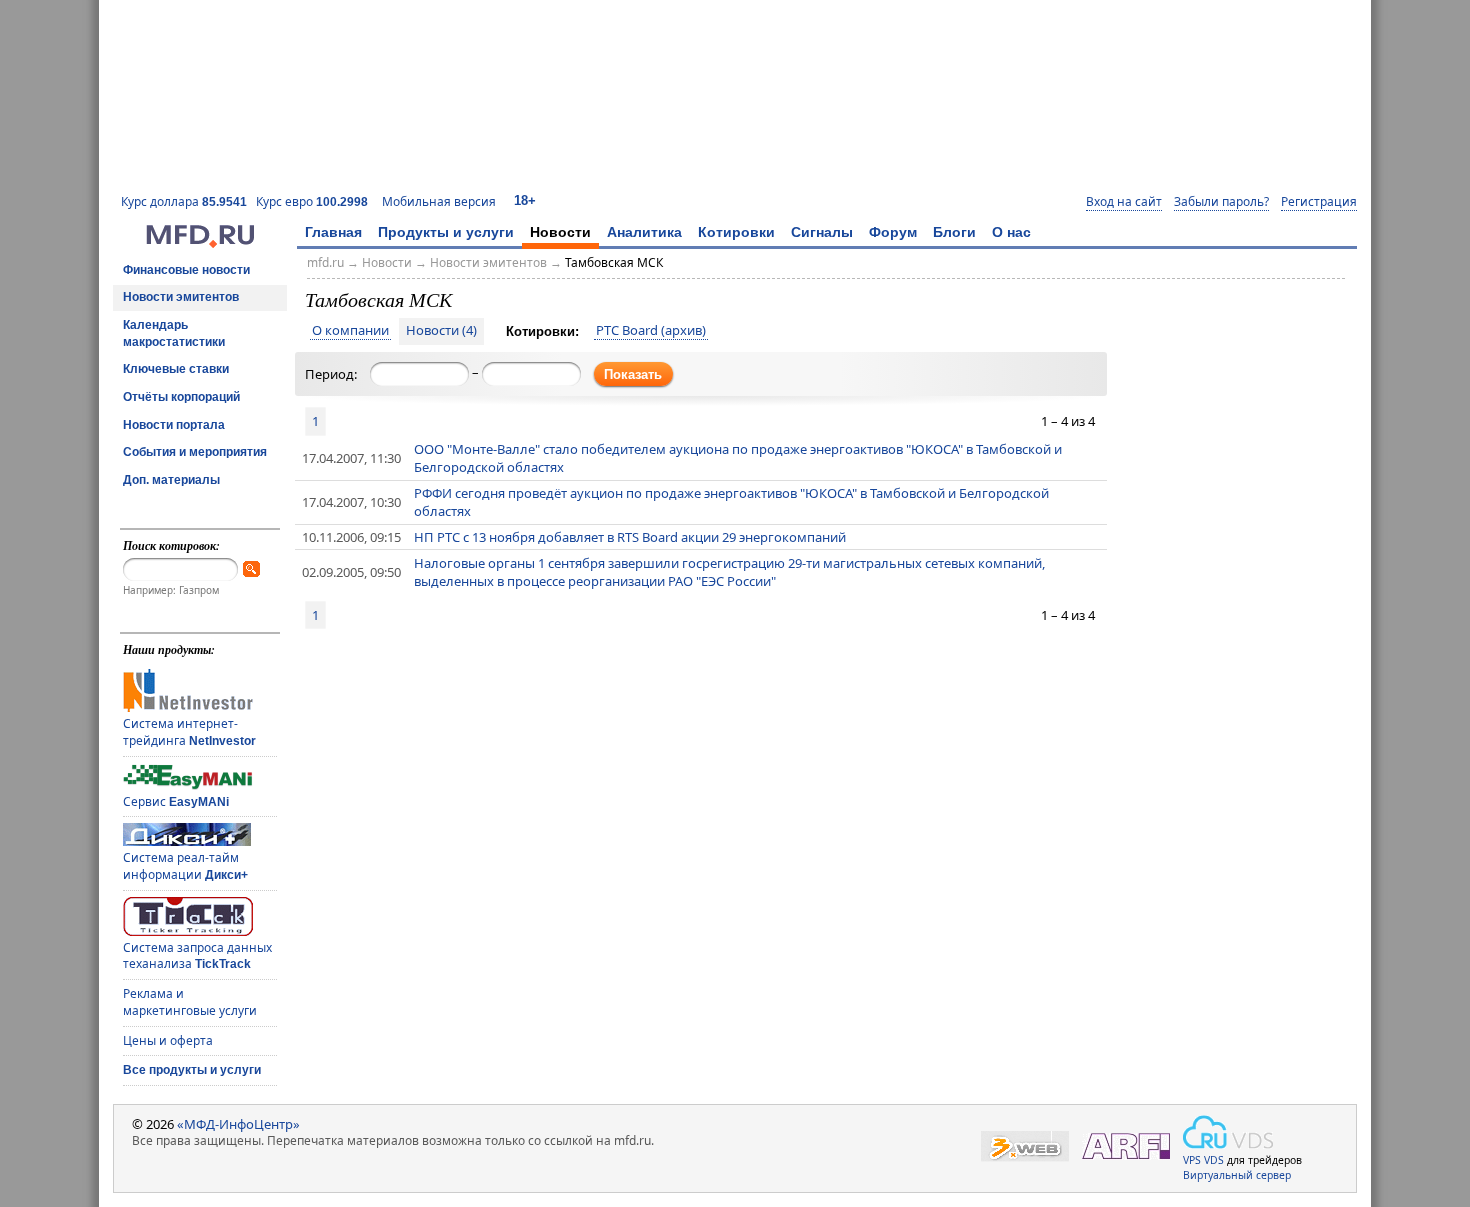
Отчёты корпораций (181, 397)
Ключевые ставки (176, 369)
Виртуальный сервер (1237, 1175)
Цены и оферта (168, 1040)
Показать (633, 374)
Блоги (954, 232)
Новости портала (174, 425)
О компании (350, 331)
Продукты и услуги (446, 232)
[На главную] (200, 243)
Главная (333, 232)
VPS (1192, 1160)
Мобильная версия (439, 201)
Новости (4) (441, 331)
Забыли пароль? (1221, 202)
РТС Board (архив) (651, 331)
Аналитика (644, 232)
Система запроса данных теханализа (197, 956)
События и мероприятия (195, 452)
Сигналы (822, 232)
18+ (525, 200)
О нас (1011, 232)
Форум (893, 232)
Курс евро (312, 201)
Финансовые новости (186, 270)
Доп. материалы (171, 480)
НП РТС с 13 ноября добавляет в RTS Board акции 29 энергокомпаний (630, 537)
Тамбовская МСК (614, 262)
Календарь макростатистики (174, 333)
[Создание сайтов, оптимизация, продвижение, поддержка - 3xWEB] (1025, 1146)
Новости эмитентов (181, 297)
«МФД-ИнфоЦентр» (238, 1124)
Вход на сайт (1124, 202)
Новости (560, 232)
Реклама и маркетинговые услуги (190, 1002)
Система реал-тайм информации (185, 866)
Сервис (176, 801)
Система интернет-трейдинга (189, 732)
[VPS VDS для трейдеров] (1228, 1132)
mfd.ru (325, 262)
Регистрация (1319, 202)
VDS (1214, 1160)
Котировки (736, 232)
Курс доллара (184, 201)
